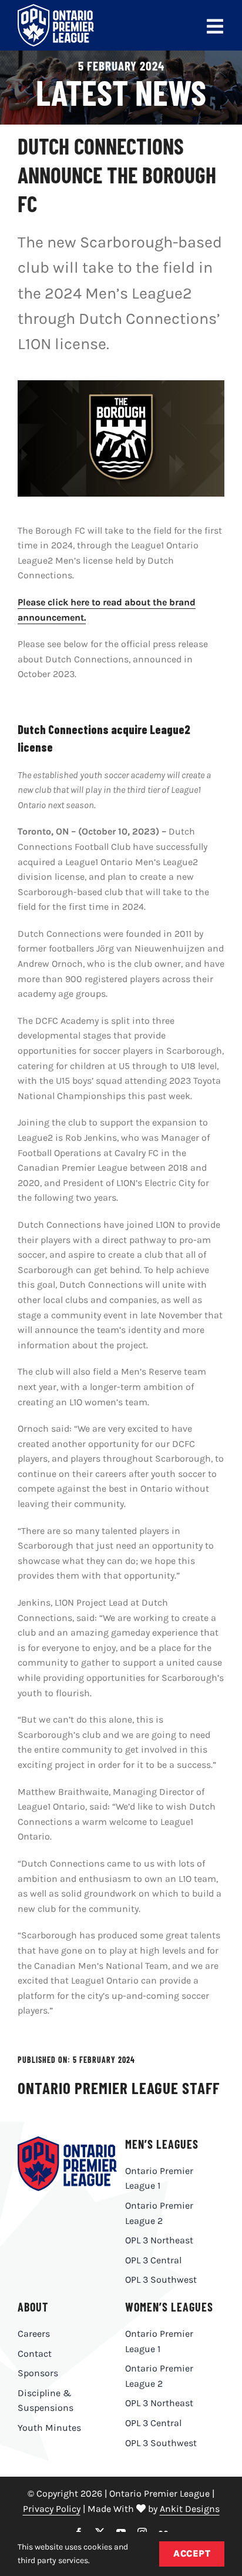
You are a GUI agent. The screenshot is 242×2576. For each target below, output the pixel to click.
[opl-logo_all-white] (56, 9)
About (33, 2307)
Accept (192, 2553)
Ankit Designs (190, 2509)
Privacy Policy (52, 2509)
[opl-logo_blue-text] (67, 2141)
